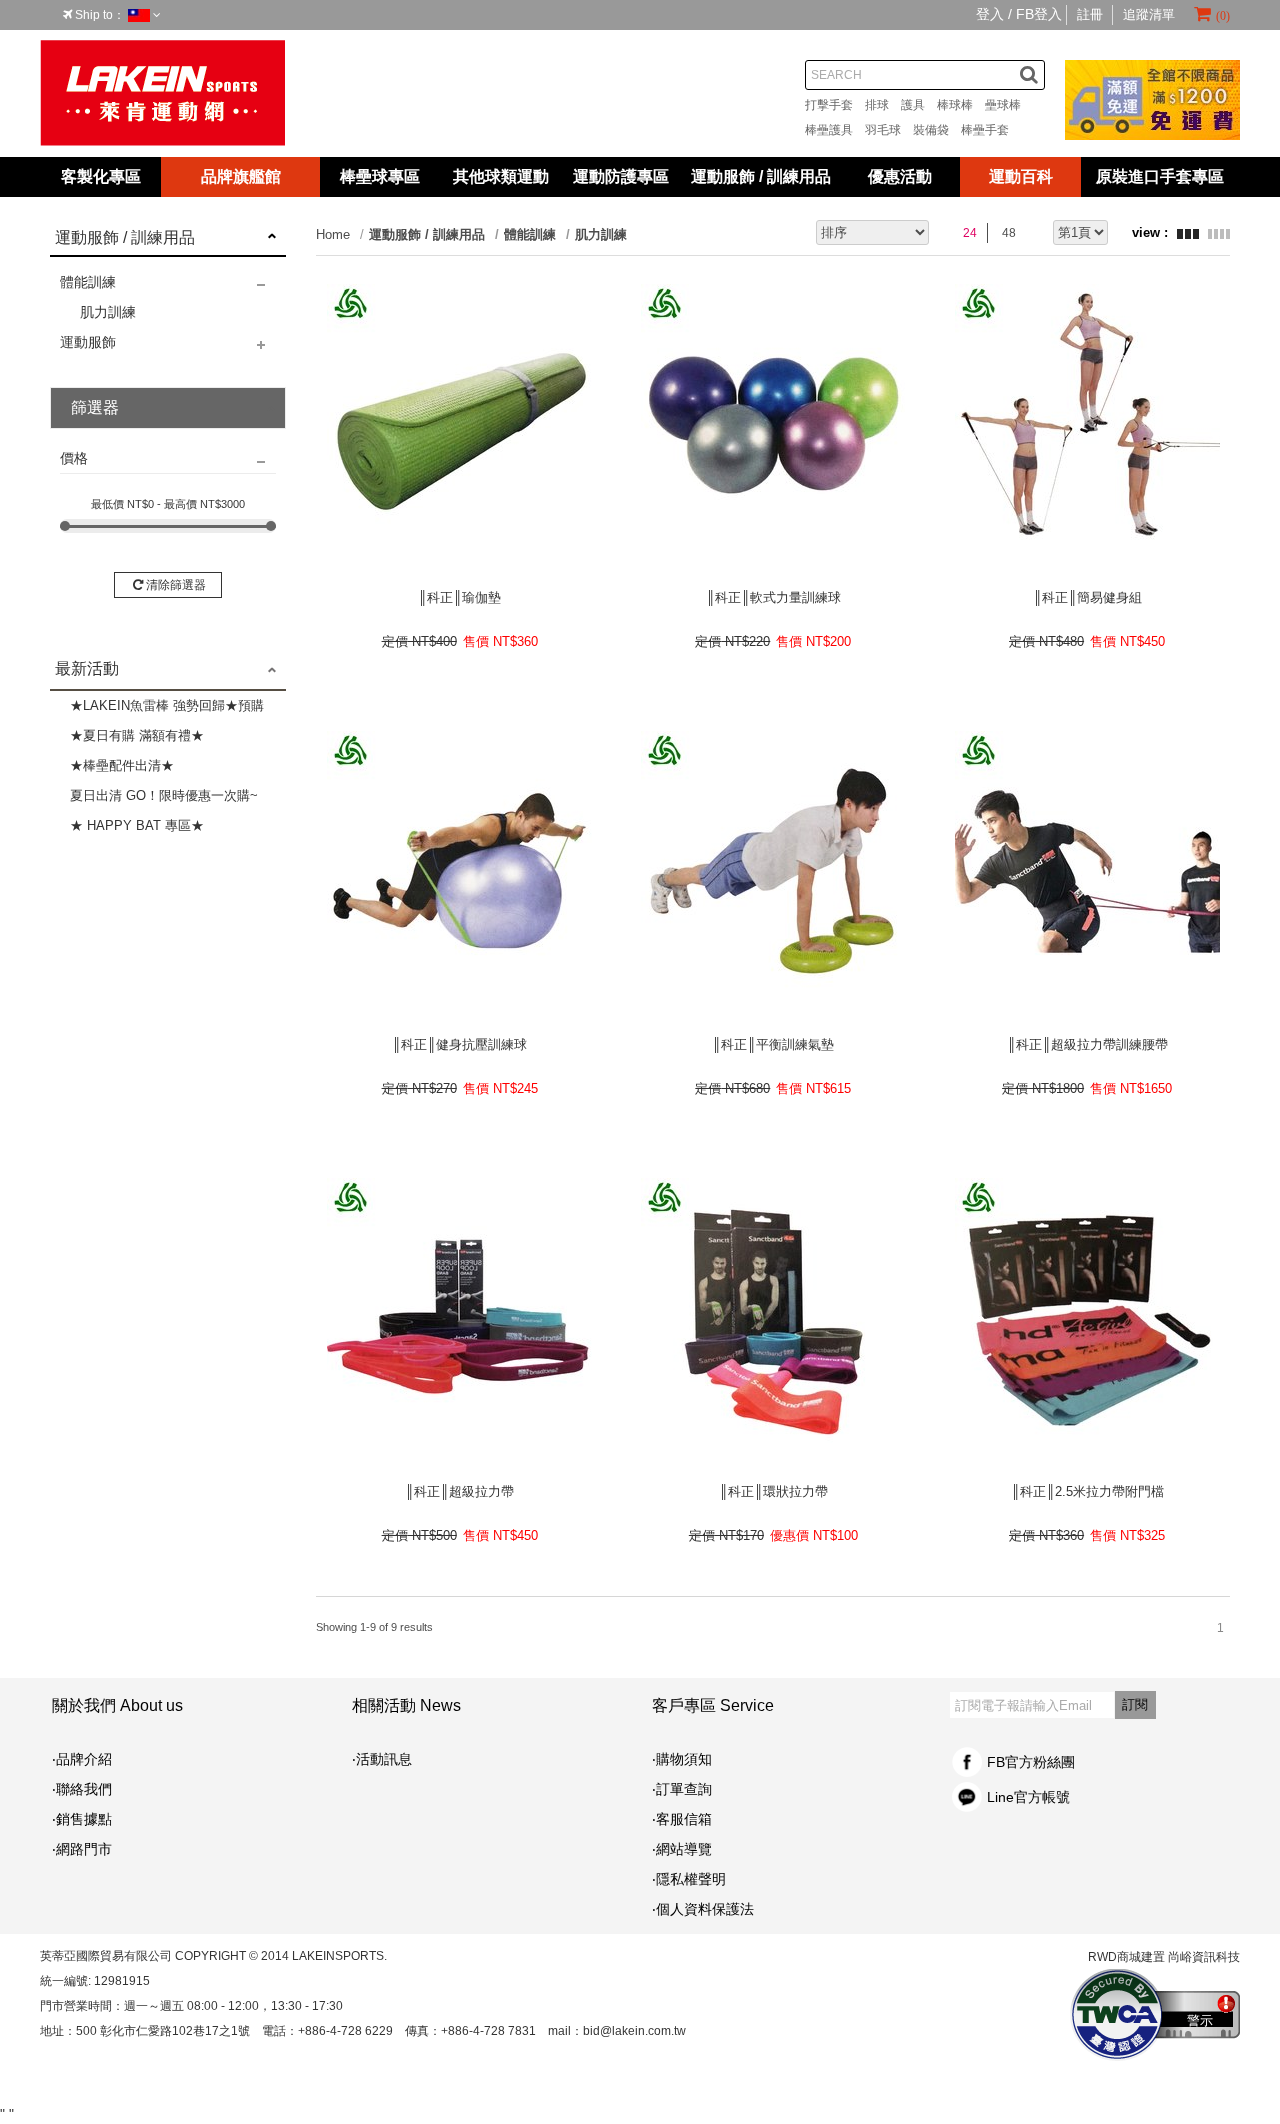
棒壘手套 (991, 130)
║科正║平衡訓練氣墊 (773, 1044)
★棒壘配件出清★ (122, 765)
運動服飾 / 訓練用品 (761, 176)
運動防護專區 (621, 176)
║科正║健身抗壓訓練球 (459, 1044)
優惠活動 (900, 176)
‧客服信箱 (689, 1819)
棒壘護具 (835, 130)
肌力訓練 (108, 312)
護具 (919, 105)
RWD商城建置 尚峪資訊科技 (1164, 1957)
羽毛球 (889, 130)
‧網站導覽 (682, 1849)
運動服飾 (88, 342)
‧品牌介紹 (82, 1759)
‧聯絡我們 (82, 1789)
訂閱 (1135, 1704)
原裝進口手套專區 (1160, 176)
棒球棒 (961, 105)
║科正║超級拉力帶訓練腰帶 (1087, 1044)
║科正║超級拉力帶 (459, 1491)
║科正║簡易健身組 (1087, 597)
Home (333, 234)
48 (1009, 233)
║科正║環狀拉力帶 (773, 1491)
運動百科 (1021, 176)
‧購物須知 (682, 1759)
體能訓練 (88, 282)
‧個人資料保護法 (703, 1909)
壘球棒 (1009, 105)
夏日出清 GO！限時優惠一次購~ (164, 795)
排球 (883, 105)
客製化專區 (101, 176)
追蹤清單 (1149, 14)
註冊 (1090, 14)
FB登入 (1039, 14)
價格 (74, 458)
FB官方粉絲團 (1031, 1762)
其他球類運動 (501, 176)
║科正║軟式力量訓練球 (773, 597)
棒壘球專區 (380, 176)
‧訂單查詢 (682, 1789)
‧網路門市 (82, 1849)
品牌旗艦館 (241, 176)
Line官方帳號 (1028, 1797)
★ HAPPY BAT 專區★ (137, 825)
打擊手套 (835, 105)
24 (970, 233)
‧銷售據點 (82, 1819)
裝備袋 (937, 130)
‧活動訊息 (382, 1759)
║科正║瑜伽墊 (459, 597)
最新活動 (87, 668)
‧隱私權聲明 (689, 1879)
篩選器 (95, 407)
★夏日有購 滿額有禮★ (137, 735)
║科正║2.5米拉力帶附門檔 (1087, 1491)
